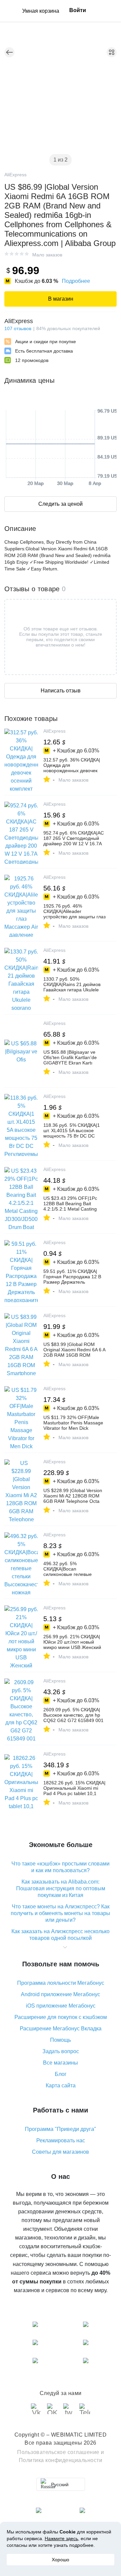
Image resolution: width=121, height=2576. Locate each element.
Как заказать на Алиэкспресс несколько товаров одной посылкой (61, 1935)
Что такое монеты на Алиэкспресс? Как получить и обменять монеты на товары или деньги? (61, 1913)
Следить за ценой (61, 504)
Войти (78, 10)
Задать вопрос (61, 2051)
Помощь (61, 2040)
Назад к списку (9, 52)
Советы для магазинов (61, 2152)
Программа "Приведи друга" (61, 2129)
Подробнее (76, 281)
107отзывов (18, 328)
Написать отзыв (61, 691)
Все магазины (61, 2063)
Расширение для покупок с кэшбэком (61, 2017)
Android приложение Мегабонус (61, 1994)
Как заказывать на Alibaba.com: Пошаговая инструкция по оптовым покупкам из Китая (61, 1888)
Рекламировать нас (61, 2140)
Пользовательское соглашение (58, 2452)
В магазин (61, 299)
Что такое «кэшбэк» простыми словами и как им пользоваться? (61, 1867)
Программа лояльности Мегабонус (61, 1983)
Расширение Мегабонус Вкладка (61, 2029)
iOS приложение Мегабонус (61, 2006)
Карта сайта (61, 2086)
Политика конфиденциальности (61, 2460)
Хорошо (61, 2560)
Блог (61, 2074)
